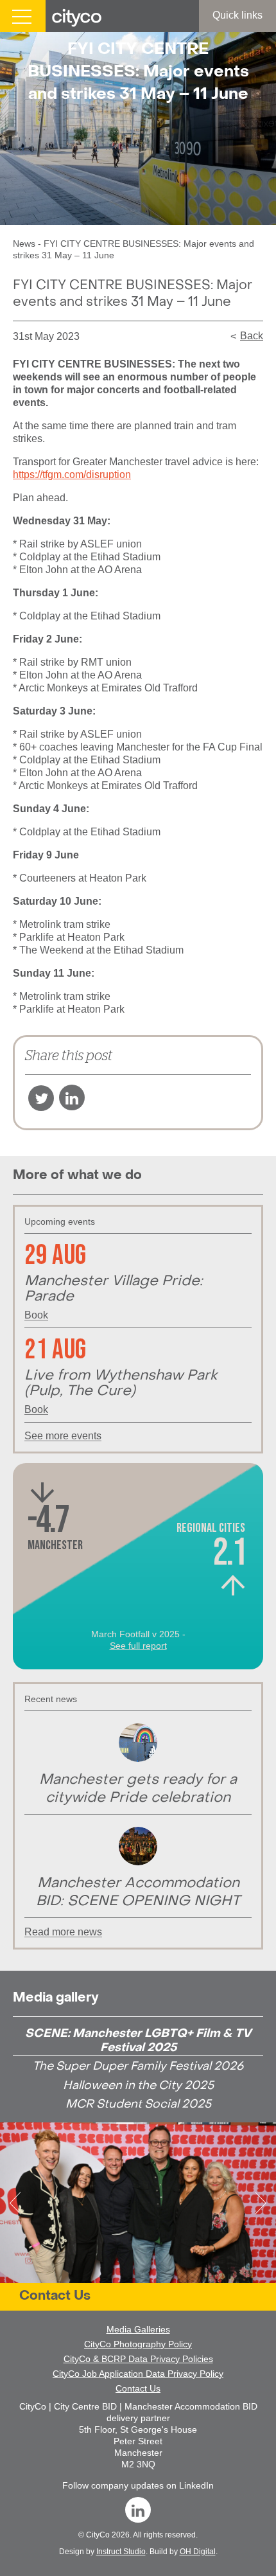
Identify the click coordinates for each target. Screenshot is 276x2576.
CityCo (98, 2535)
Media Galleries (138, 2329)
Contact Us (55, 2296)
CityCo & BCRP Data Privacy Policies (138, 2359)
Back (252, 336)
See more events (63, 1436)
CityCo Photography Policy (138, 2344)
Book (36, 1315)
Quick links (237, 15)
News (24, 244)
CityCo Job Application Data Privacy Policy (138, 2374)
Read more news (63, 1932)
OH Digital (198, 2552)
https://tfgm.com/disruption (72, 475)
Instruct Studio (121, 2552)
